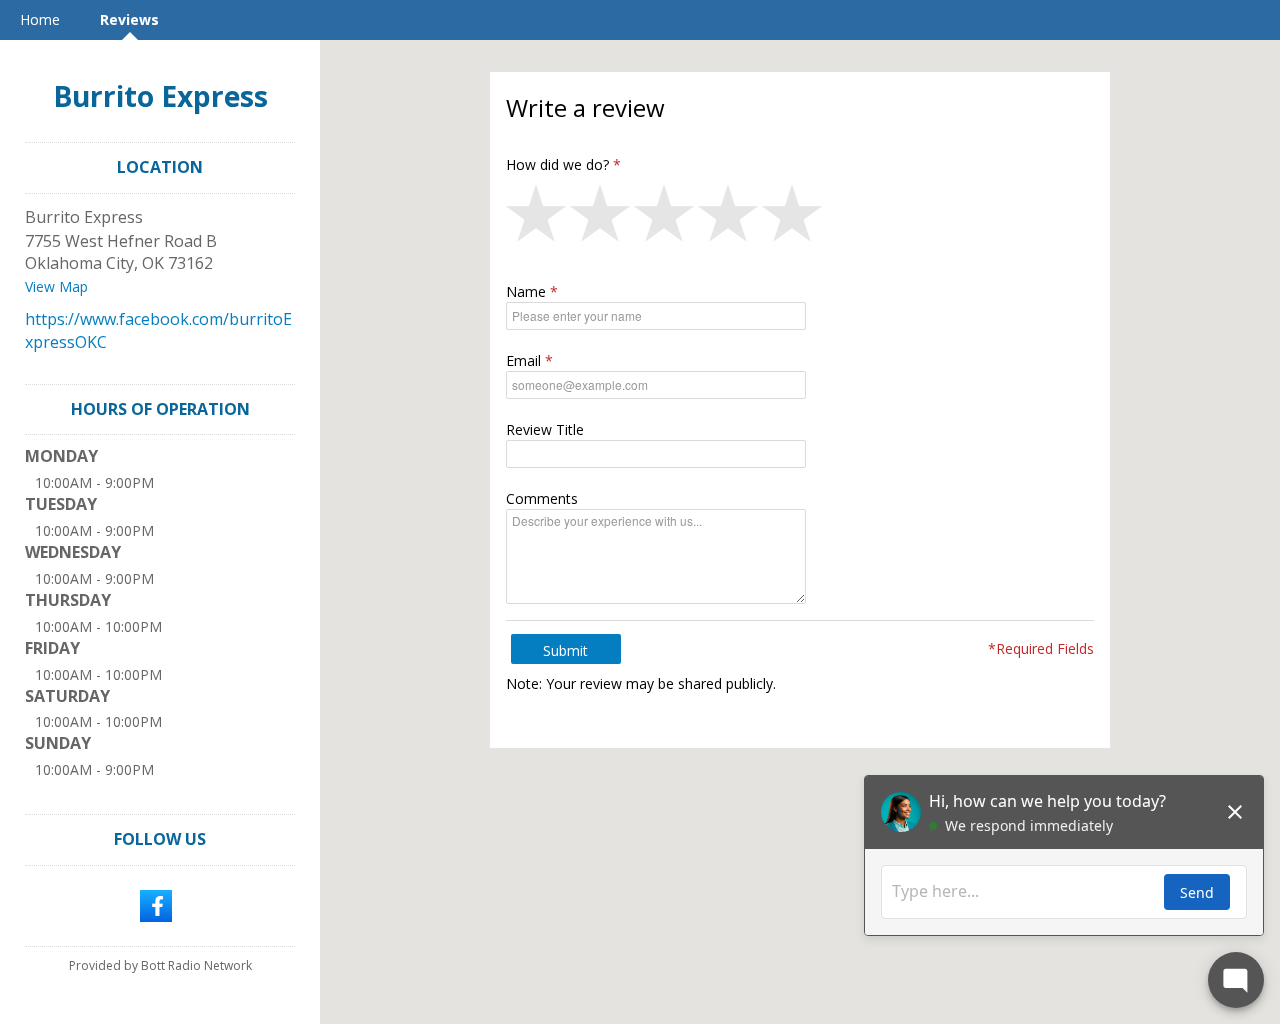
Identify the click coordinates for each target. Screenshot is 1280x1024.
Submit (565, 650)
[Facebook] (156, 904)
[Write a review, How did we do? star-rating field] (800, 218)
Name (526, 291)
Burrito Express (160, 96)
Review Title (545, 429)
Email (523, 360)
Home (40, 19)
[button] (538, 218)
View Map (56, 286)
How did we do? (557, 164)
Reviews (129, 19)
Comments (542, 498)
